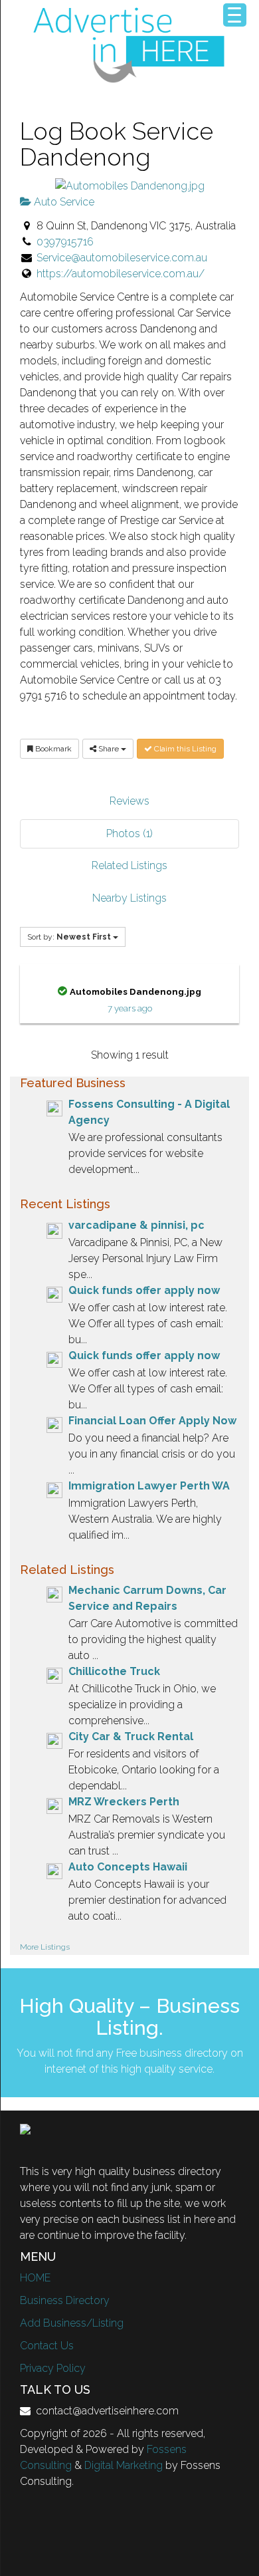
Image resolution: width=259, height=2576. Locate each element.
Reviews (129, 801)
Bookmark (52, 749)
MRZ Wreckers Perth (124, 1802)
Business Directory (65, 2300)
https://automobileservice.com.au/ (121, 274)
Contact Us (47, 2346)
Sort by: (69, 937)
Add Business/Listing (72, 2323)
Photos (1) (129, 834)
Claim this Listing (184, 749)
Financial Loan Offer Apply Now (152, 1421)
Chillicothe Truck (114, 1671)
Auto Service (63, 202)
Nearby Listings (129, 898)
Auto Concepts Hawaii (128, 1867)
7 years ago (130, 1008)
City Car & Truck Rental (131, 1737)
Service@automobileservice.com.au (122, 258)
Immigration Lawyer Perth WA (149, 1486)
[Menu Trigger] (235, 15)
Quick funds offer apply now (144, 1290)
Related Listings (129, 865)
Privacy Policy (53, 2368)
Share (109, 749)
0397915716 (65, 242)
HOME (35, 2278)
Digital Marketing (124, 2465)
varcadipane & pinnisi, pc (136, 1225)
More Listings (45, 1947)
